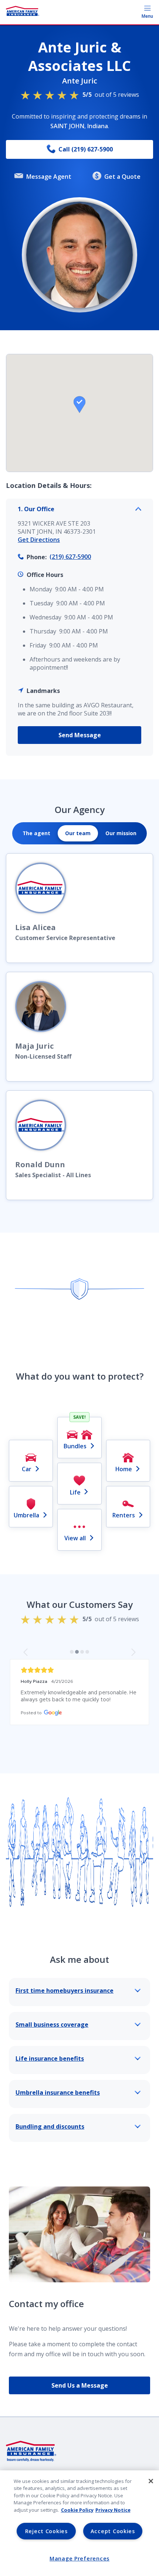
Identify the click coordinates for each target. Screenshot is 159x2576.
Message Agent (49, 177)
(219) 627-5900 (70, 557)
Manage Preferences (79, 2558)
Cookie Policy (77, 2510)
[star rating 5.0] (79, 1670)
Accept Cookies (113, 2531)
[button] (79, 404)
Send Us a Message (80, 2385)
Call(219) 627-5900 (86, 149)
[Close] (151, 2481)
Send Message (80, 735)
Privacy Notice (113, 2510)
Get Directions (39, 540)
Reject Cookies (46, 2531)
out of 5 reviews (111, 95)
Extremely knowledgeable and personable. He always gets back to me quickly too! (79, 1696)
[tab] (36, 833)
